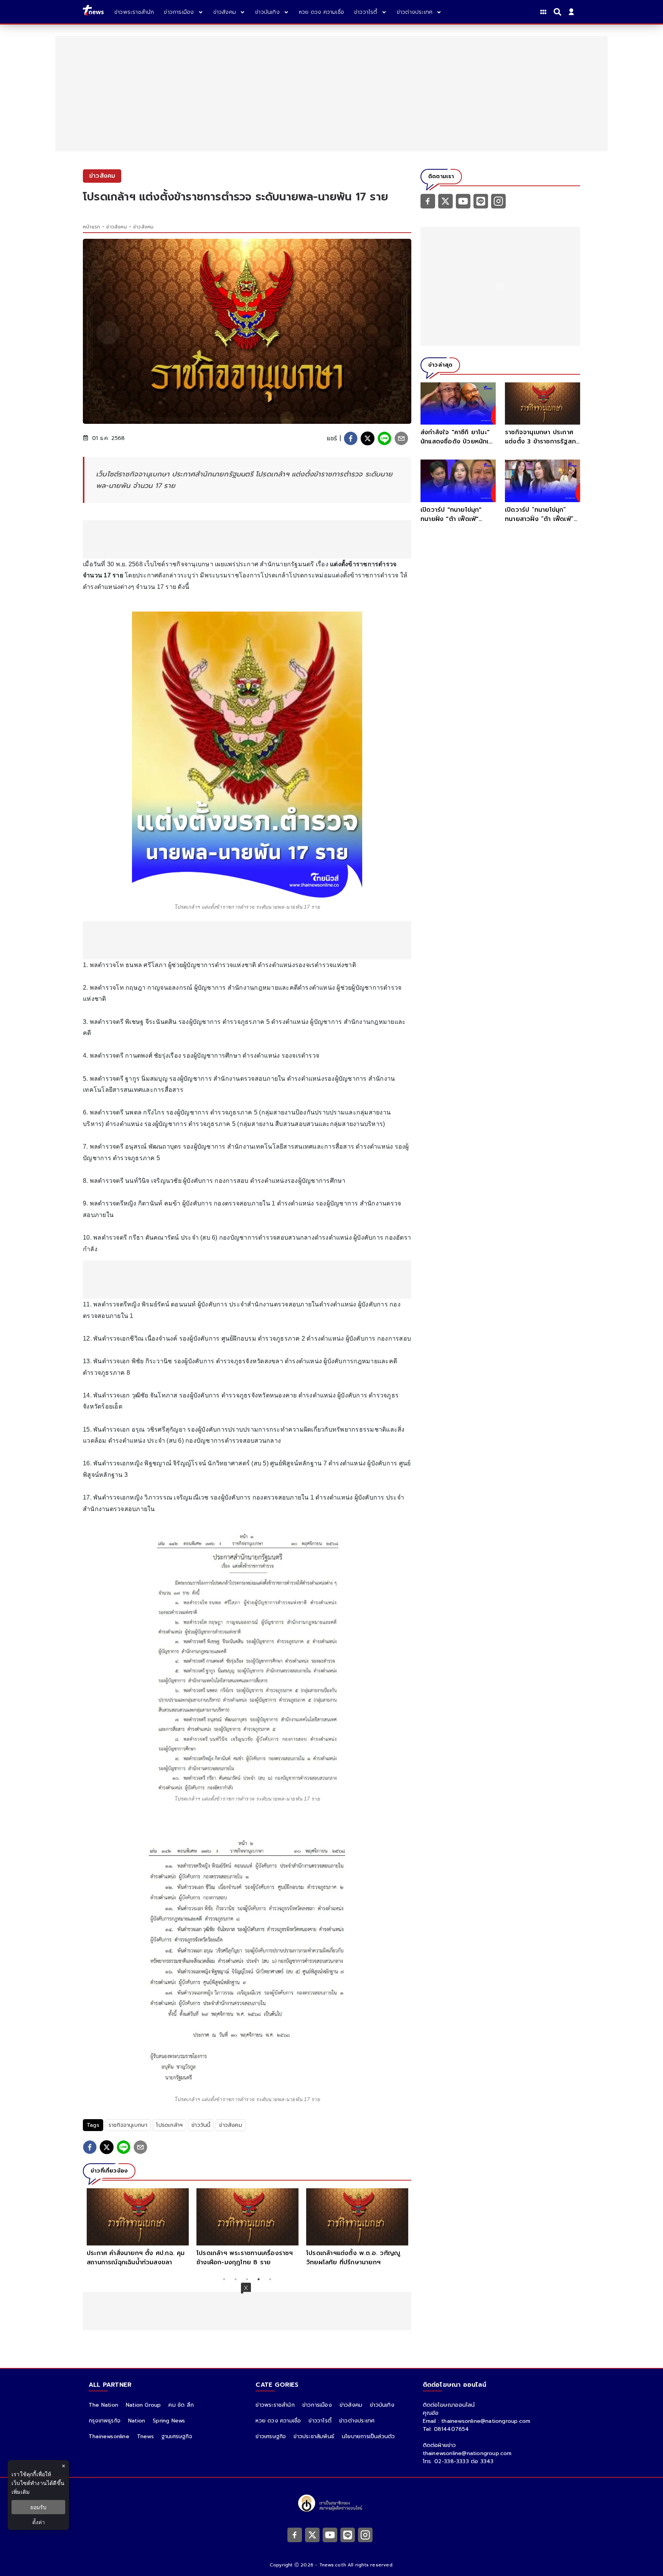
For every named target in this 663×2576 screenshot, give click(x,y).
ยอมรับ (38, 2507)
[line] (384, 438)
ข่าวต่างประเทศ (357, 2421)
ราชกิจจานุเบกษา (128, 2125)
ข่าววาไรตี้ (320, 2421)
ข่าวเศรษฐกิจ (271, 2436)
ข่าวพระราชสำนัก (275, 2405)
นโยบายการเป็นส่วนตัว (368, 2436)
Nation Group (143, 2405)
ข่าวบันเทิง (382, 2405)
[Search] (559, 12)
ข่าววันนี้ (201, 2125)
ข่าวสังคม (116, 227)
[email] (401, 438)
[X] (445, 201)
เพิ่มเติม (21, 2492)
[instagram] (498, 201)
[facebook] (351, 438)
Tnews (145, 2436)
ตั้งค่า (39, 2522)
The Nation (103, 2405)
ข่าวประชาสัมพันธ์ (314, 2436)
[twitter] (368, 438)
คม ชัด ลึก (181, 2405)
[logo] (93, 12)
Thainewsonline (109, 2436)
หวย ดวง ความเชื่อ (278, 2421)
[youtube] (463, 201)
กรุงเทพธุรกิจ (105, 2421)
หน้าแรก (92, 227)
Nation (137, 2421)
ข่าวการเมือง (317, 2405)
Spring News (169, 2421)
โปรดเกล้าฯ (169, 2125)
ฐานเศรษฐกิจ (177, 2436)
